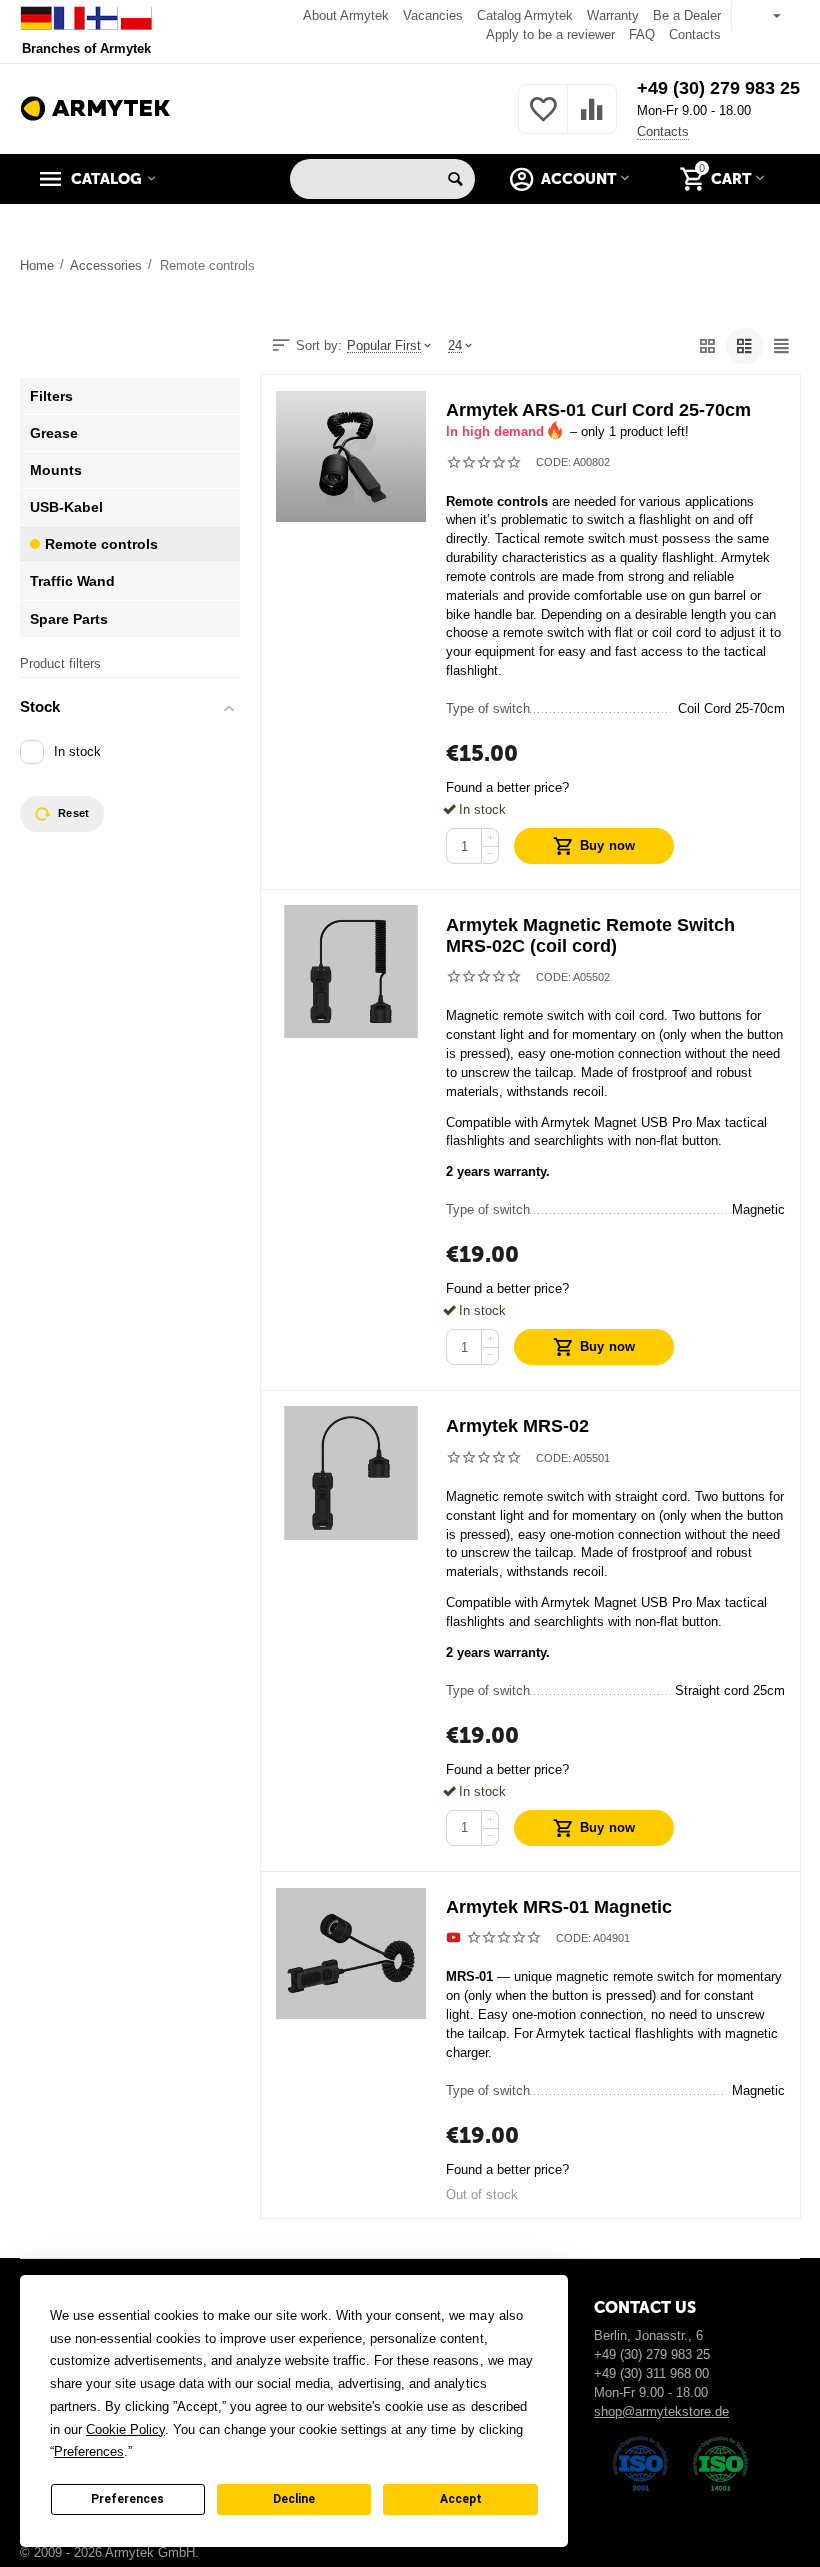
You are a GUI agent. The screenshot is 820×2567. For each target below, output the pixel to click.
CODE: (553, 462)
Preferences (127, 2499)
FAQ (642, 34)
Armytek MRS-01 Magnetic (559, 1907)
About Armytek (346, 15)
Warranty (613, 15)
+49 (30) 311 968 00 (651, 2373)
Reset (73, 813)
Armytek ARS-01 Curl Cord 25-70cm (598, 410)
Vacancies (433, 15)
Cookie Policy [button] (125, 2429)
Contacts (695, 34)
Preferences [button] (89, 2451)
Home (37, 265)
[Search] (455, 179)
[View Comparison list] (592, 120)
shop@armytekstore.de (661, 2411)
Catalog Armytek (525, 15)
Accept (461, 2499)
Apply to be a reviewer (550, 34)
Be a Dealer (687, 15)
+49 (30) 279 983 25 (718, 88)
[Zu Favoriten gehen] (543, 120)
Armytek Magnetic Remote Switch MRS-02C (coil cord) (590, 935)
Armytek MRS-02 (517, 1426)
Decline (294, 2499)
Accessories (106, 265)
